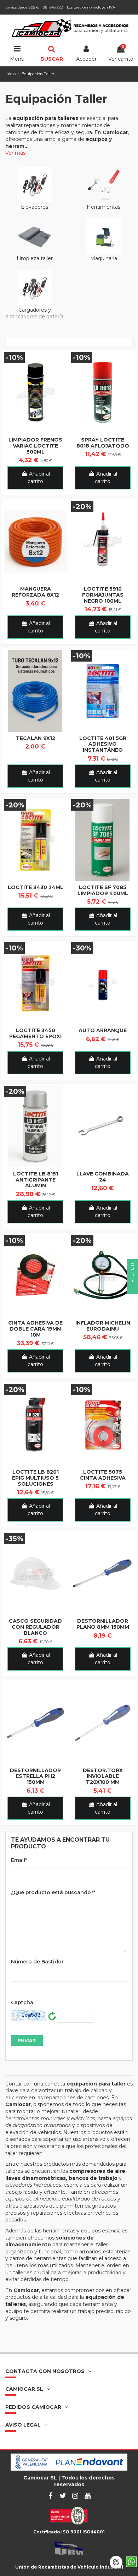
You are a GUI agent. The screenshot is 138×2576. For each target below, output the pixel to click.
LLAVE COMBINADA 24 (103, 1177)
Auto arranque (103, 1030)
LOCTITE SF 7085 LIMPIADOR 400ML (103, 890)
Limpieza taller (35, 258)
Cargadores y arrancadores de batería (34, 313)
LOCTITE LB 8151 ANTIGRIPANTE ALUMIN (36, 1180)
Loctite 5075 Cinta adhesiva (103, 1475)
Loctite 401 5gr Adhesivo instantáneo (103, 744)
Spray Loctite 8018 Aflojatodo (103, 443)
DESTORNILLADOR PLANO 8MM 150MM (103, 1624)
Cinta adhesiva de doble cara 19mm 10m (35, 1329)
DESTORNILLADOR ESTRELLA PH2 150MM (35, 1776)
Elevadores (34, 207)
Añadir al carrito (39, 478)
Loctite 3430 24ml (36, 887)
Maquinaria (104, 258)
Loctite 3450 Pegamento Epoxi (35, 1033)
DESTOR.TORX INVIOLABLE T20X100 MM (103, 1776)
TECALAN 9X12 (36, 738)
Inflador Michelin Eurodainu (103, 1326)
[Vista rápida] (35, 431)
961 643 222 (53, 7)
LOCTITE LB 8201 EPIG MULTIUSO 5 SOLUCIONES (35, 1478)
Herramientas (103, 207)
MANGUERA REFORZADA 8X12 (35, 592)
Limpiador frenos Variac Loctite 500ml (35, 446)
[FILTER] (132, 1288)
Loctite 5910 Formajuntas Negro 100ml (103, 595)
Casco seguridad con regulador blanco (35, 1627)
